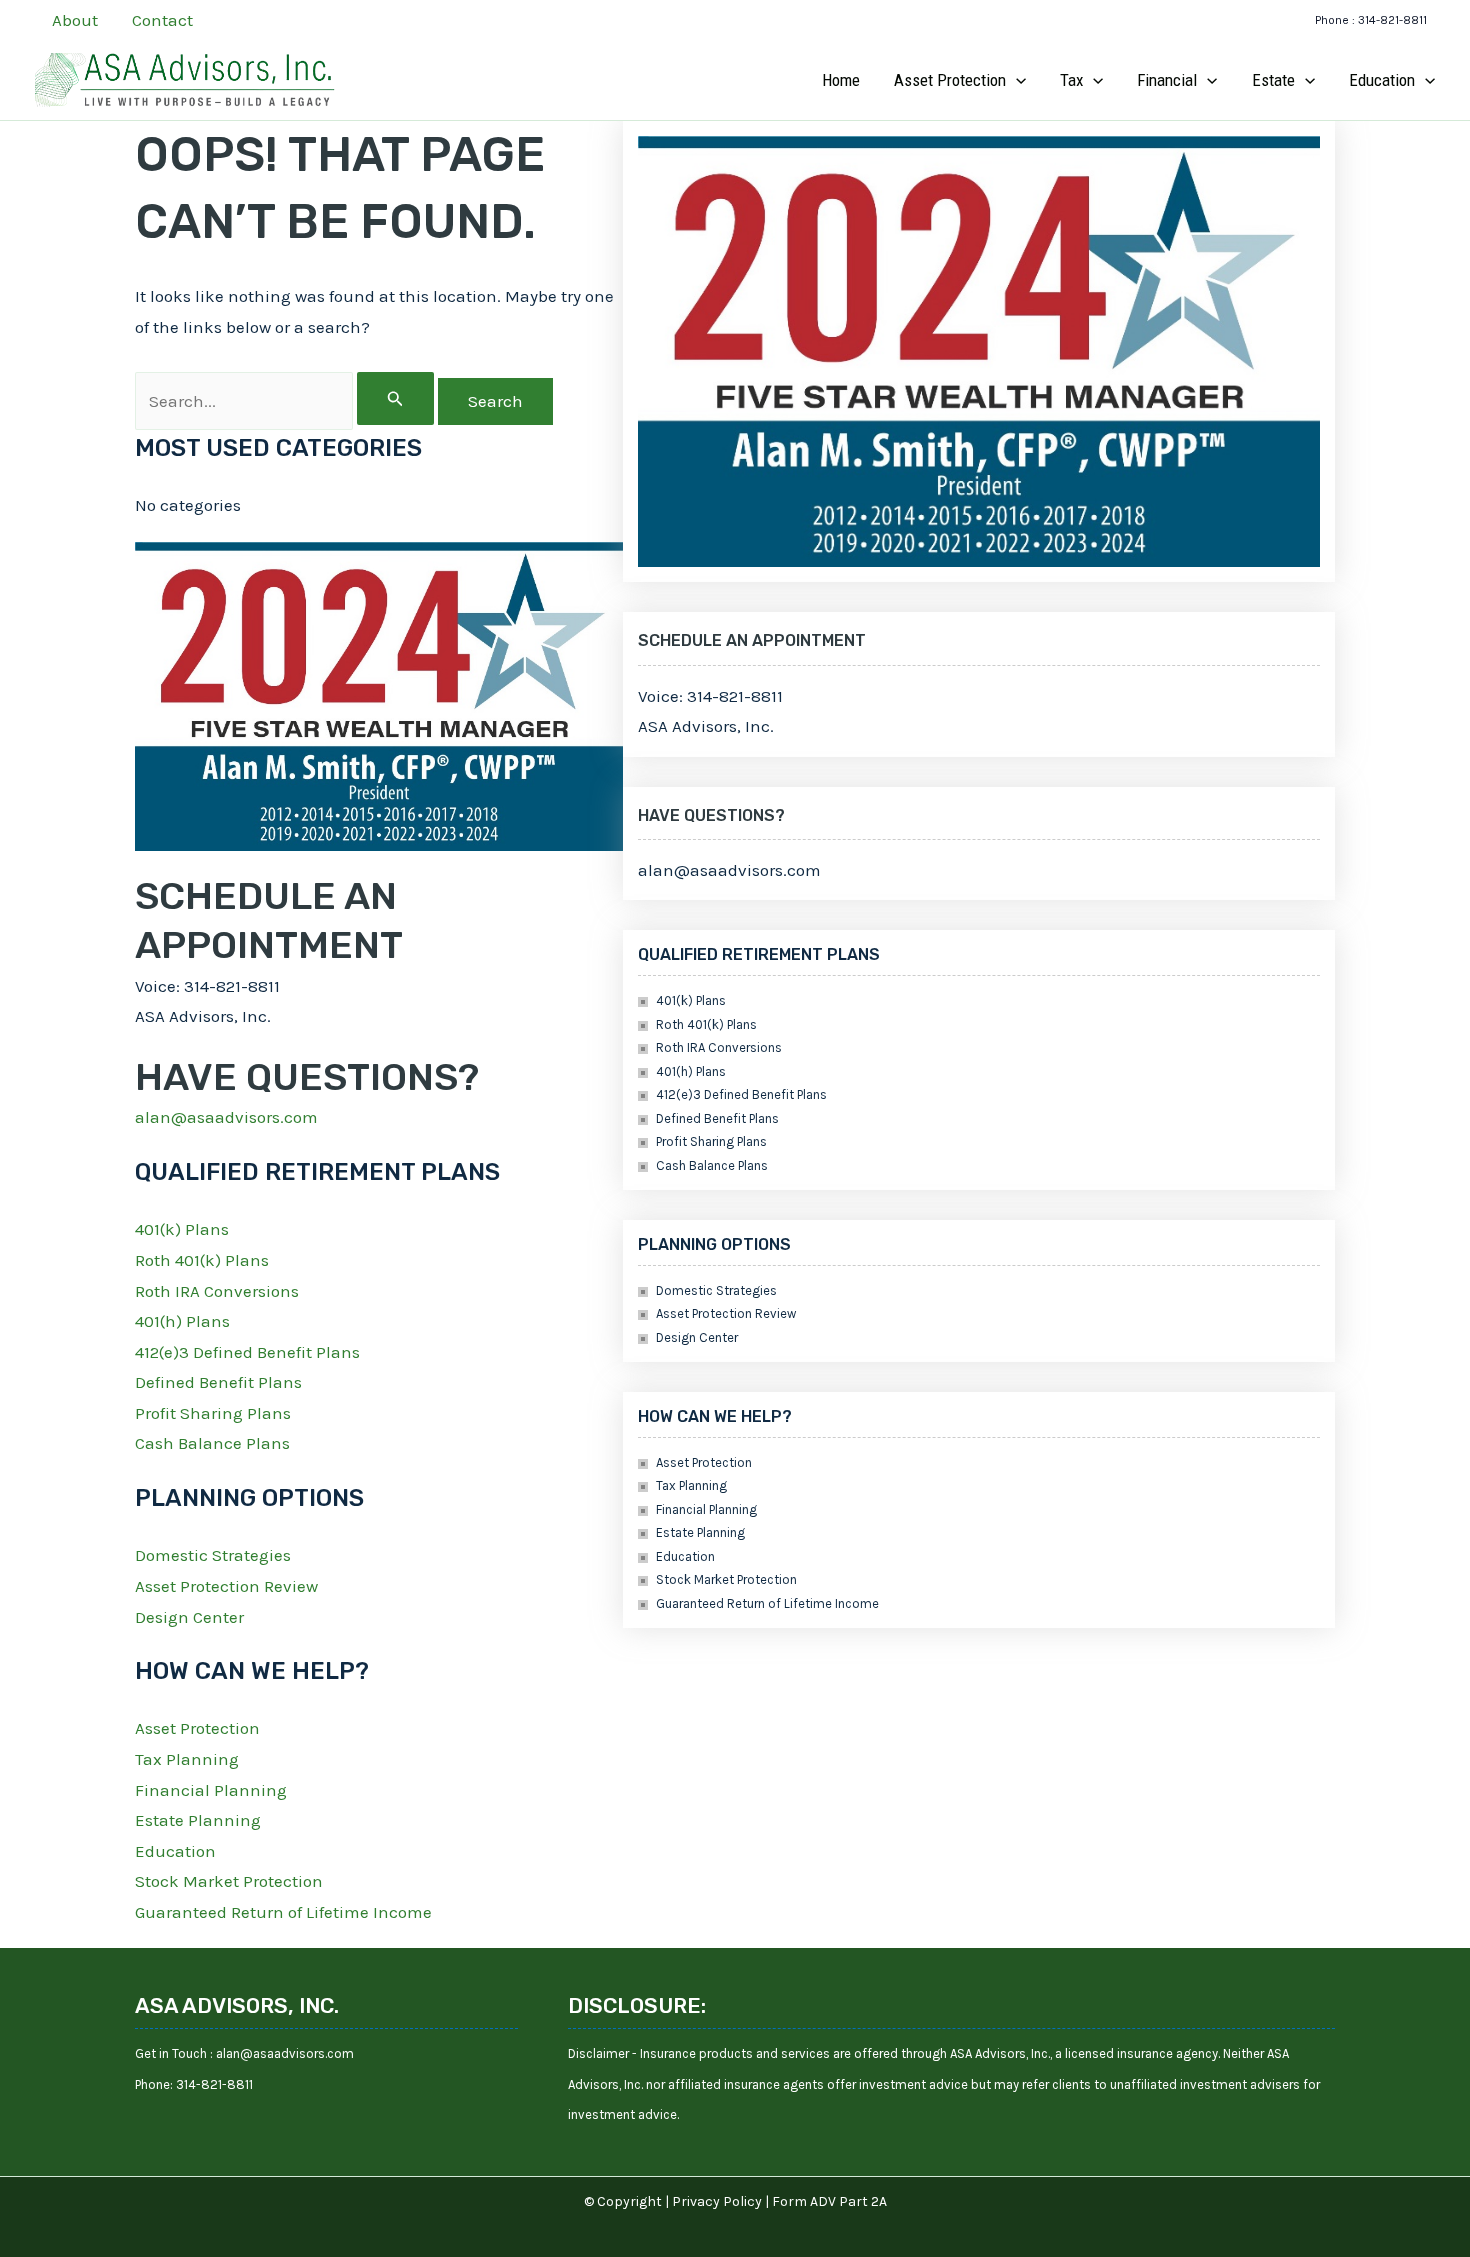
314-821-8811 (214, 2084)
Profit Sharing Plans (213, 1413)
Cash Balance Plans (212, 1443)
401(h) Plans (182, 1321)
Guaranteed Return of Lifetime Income (283, 1912)
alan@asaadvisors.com (226, 1117)
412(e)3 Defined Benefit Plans (247, 1352)
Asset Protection (197, 1728)
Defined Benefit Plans (218, 1382)
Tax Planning (187, 1759)
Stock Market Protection (229, 1881)
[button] (1371, 20)
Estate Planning (198, 1820)
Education (175, 1851)
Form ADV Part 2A (829, 2201)
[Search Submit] (395, 398)
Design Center (189, 1617)
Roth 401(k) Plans (202, 1260)
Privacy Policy (717, 2201)
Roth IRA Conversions (217, 1291)
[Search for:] (286, 401)
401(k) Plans (182, 1229)
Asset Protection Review (226, 1586)
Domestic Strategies (213, 1555)
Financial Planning (211, 1790)
